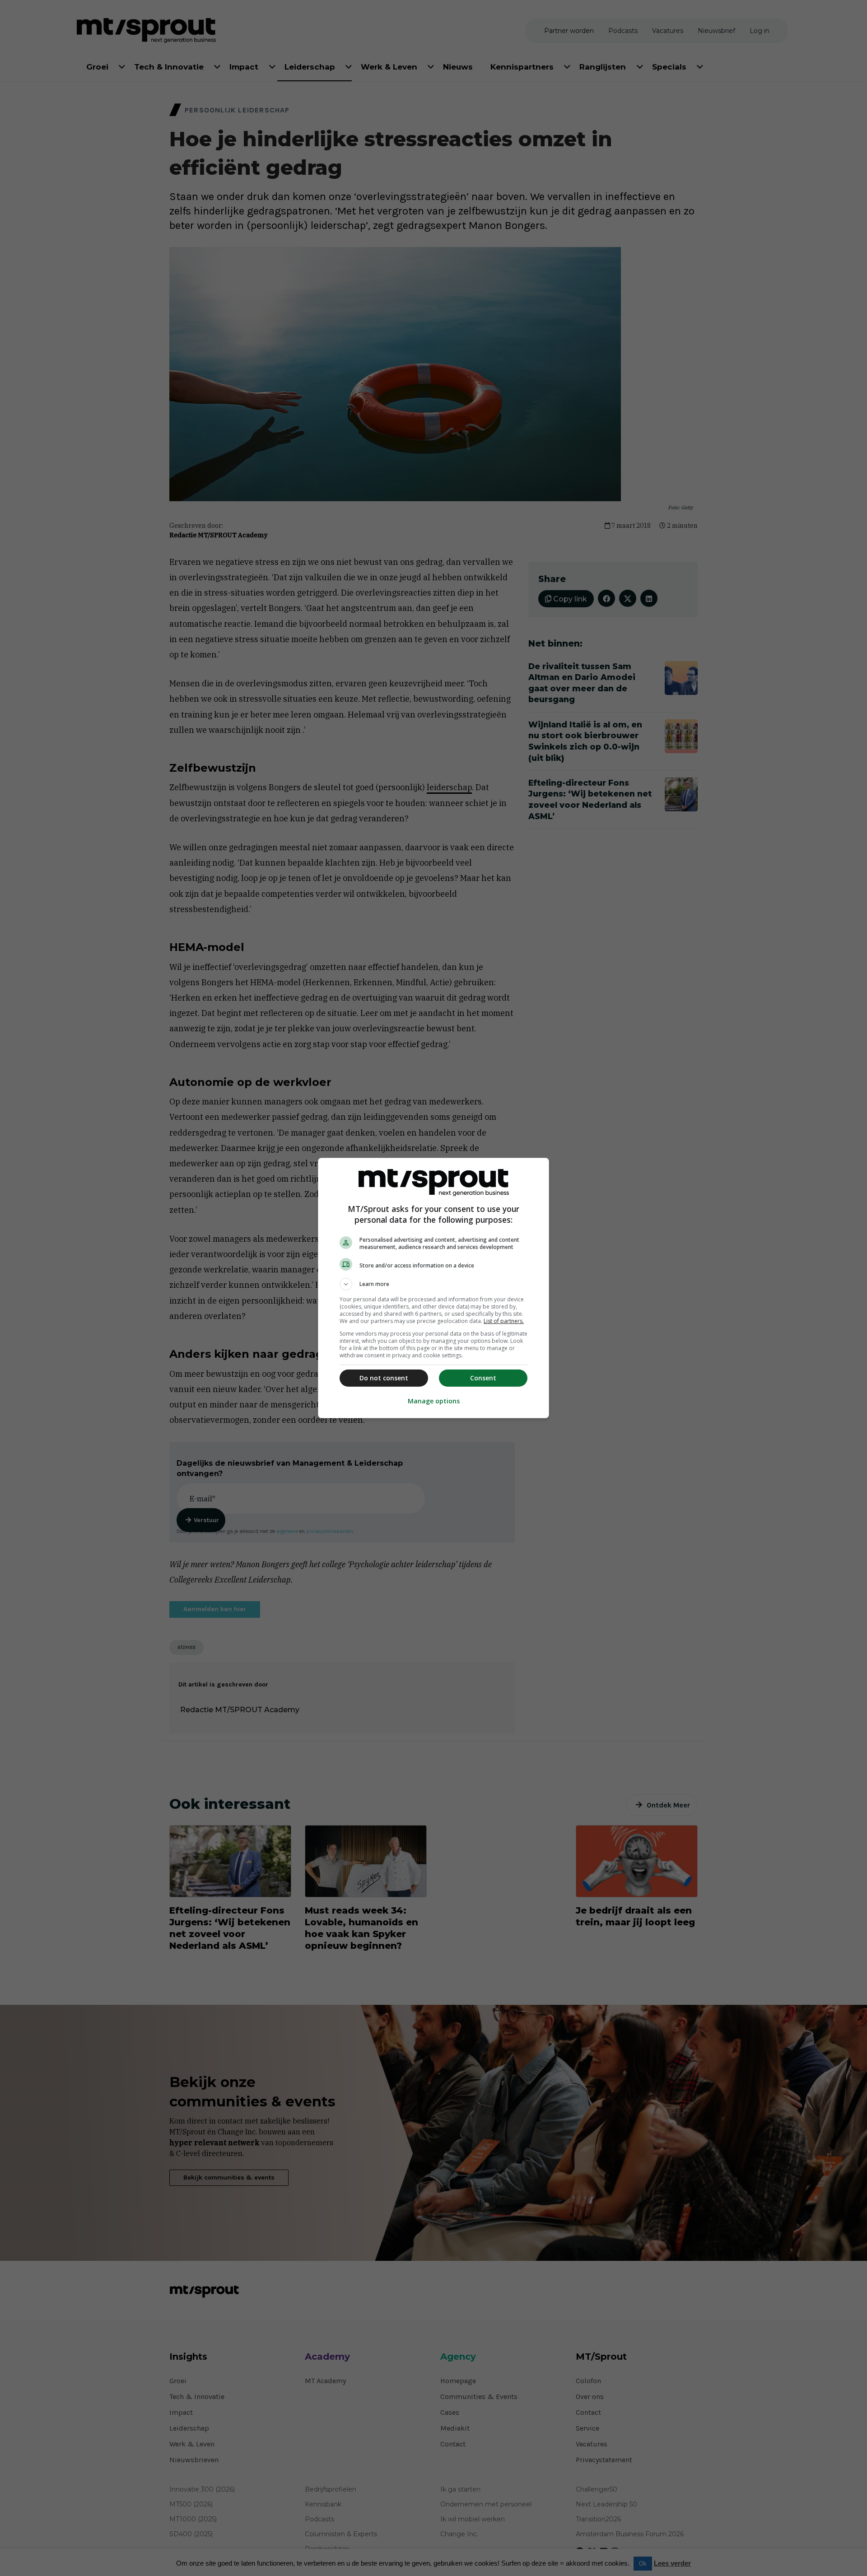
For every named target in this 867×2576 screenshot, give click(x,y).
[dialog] (433, 1288)
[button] (433, 1284)
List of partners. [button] (504, 1321)
